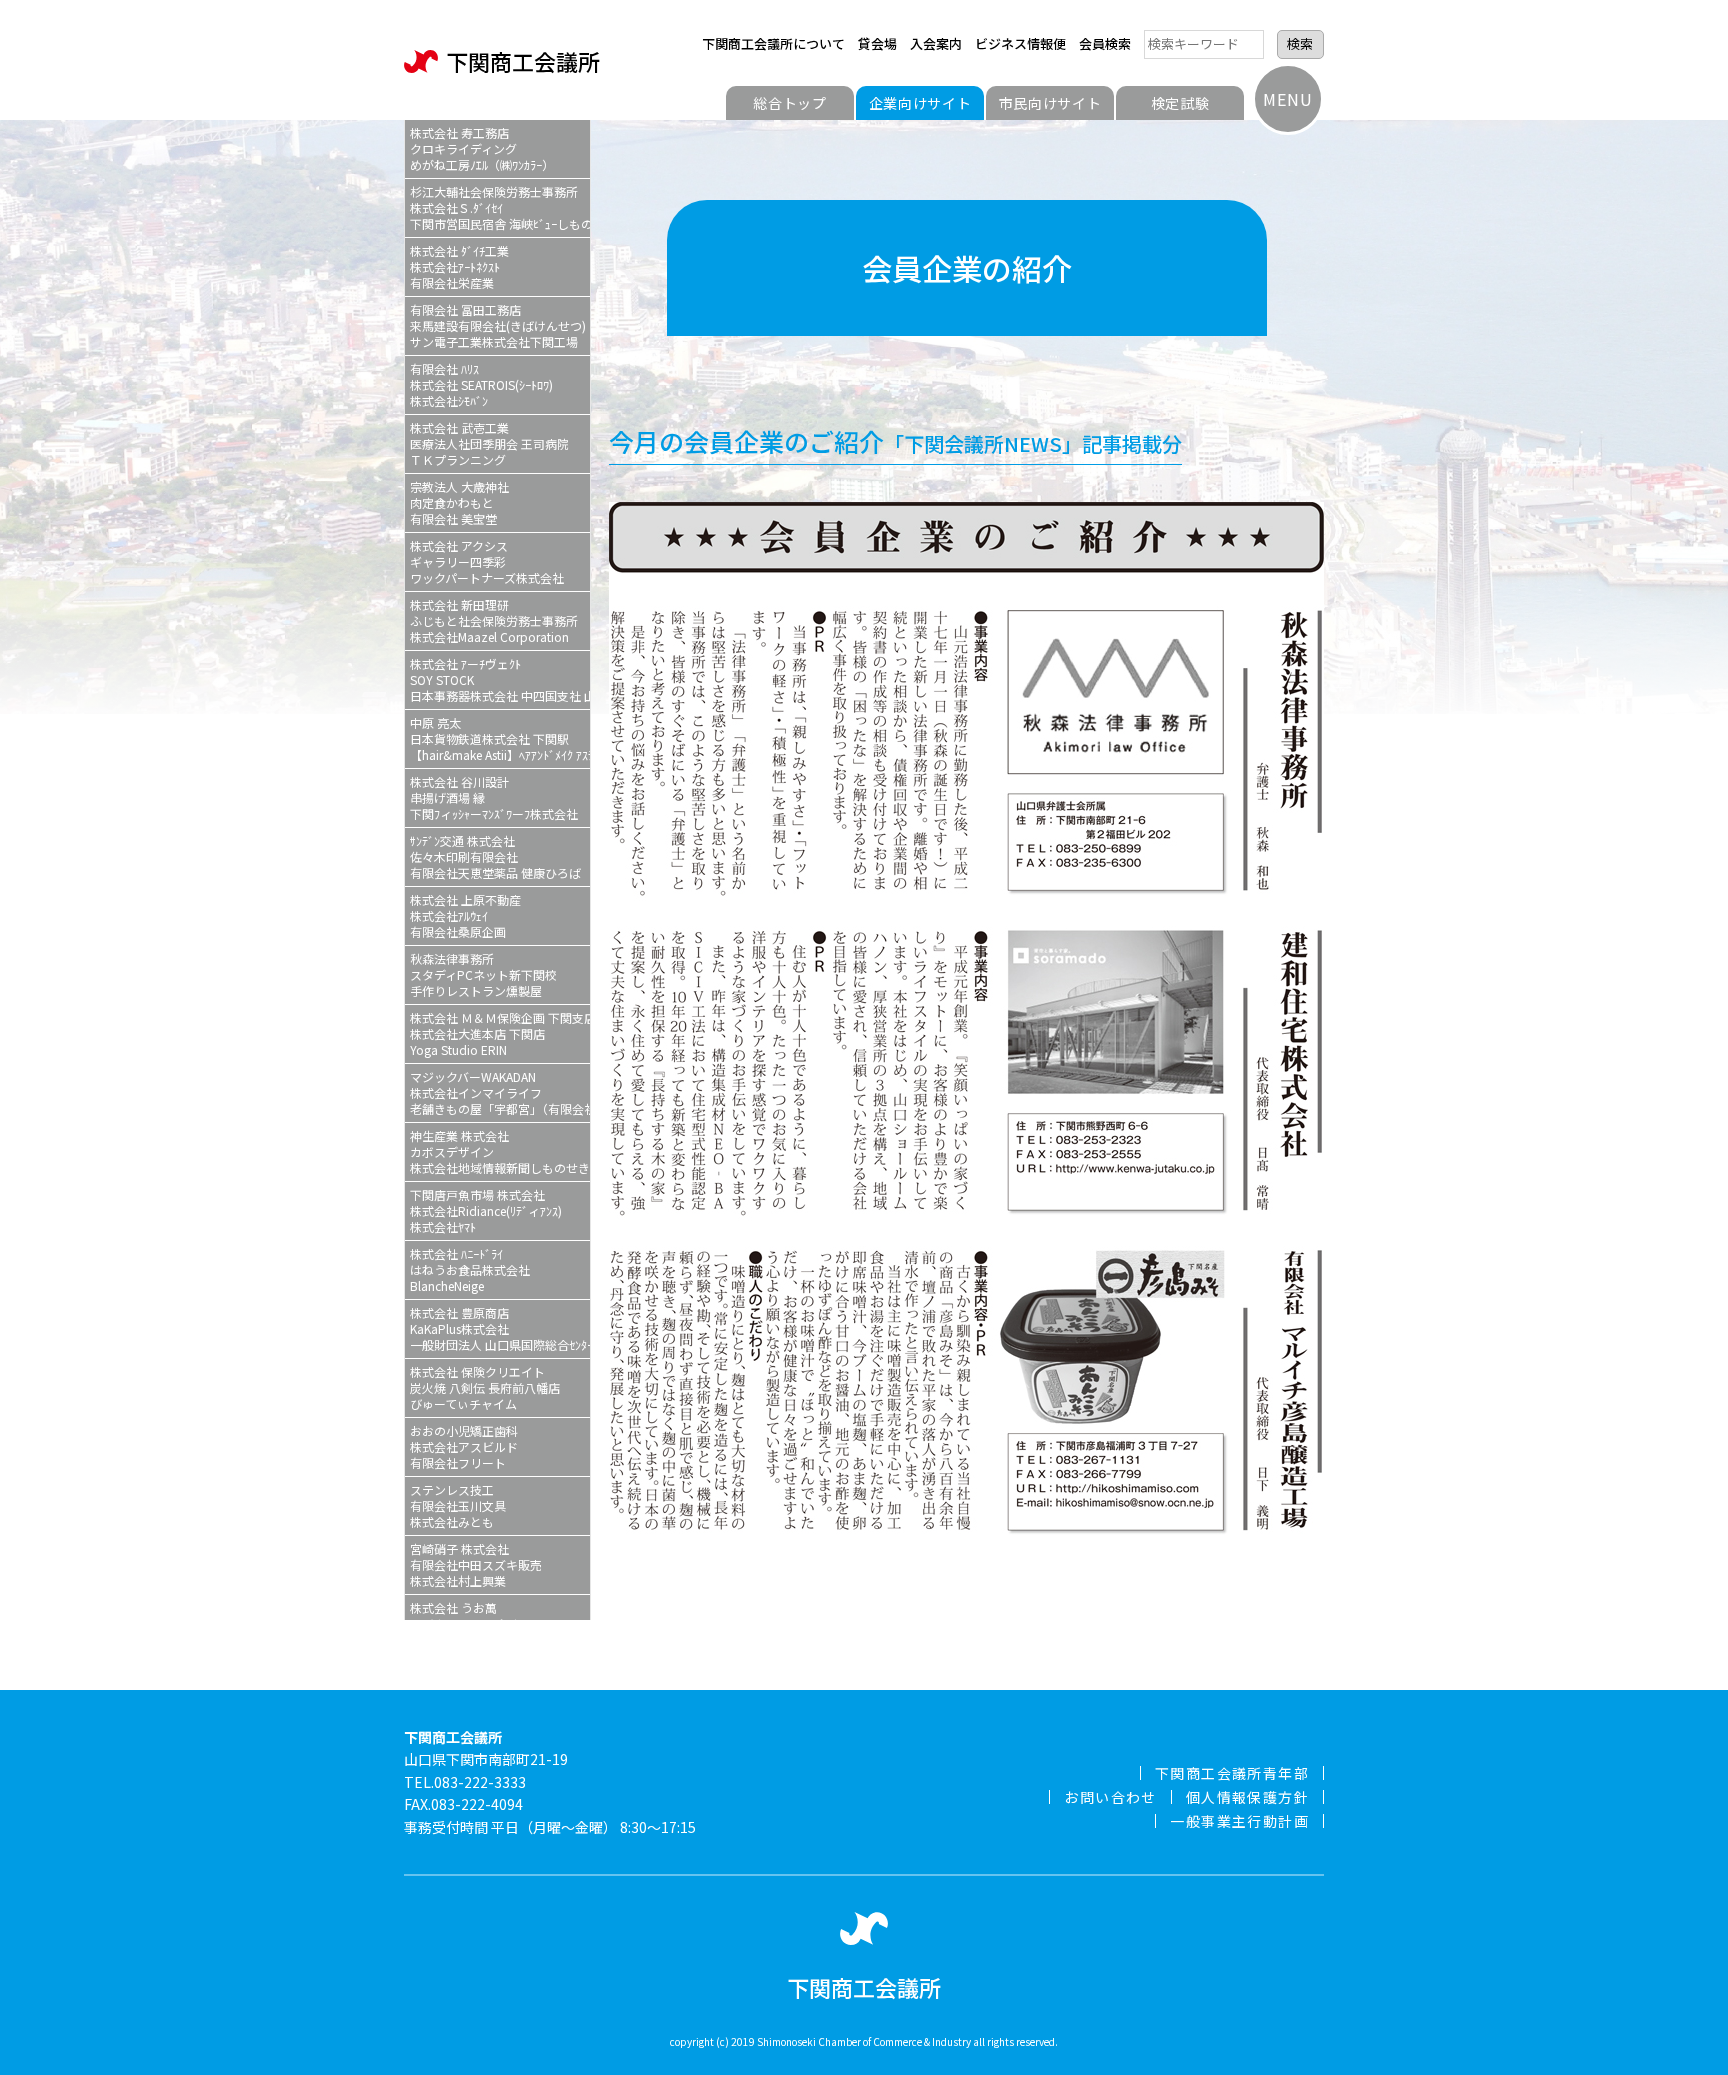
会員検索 (1105, 43)
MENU (1287, 99)
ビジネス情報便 (1020, 43)
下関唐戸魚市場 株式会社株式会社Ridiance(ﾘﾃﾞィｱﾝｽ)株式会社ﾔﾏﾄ (486, 1210)
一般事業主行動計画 (1239, 1821)
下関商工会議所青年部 (1232, 1773)
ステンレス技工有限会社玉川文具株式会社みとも (458, 1505)
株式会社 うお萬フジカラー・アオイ (464, 1615)
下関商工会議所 (523, 61)
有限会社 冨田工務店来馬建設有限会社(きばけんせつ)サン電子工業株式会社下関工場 (498, 325)
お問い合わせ (1110, 1797)
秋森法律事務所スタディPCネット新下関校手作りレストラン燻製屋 (483, 974)
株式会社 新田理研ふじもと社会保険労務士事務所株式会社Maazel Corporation (494, 620)
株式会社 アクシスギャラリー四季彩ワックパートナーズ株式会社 (487, 561)
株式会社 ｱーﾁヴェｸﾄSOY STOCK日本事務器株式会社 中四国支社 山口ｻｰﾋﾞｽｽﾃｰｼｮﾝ (500, 679)
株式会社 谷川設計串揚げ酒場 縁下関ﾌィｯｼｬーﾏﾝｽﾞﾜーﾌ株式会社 (494, 797)
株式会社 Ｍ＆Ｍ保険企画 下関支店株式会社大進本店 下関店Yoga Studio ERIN (500, 1033)
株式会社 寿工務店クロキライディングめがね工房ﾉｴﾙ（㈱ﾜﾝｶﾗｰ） (482, 148)
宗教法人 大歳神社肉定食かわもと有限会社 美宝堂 (459, 502)
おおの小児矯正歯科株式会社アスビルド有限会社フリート (464, 1446)
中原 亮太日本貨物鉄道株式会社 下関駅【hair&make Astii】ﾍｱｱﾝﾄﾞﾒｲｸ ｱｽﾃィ (500, 738)
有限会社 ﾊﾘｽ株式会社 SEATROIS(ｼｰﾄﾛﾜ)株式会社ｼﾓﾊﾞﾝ (481, 384)
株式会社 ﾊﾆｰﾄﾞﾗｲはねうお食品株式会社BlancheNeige (470, 1269)
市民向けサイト (1050, 103)
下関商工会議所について (773, 43)
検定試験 (1180, 103)
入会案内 (936, 43)
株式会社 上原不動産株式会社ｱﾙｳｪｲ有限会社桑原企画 (465, 915)
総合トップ (790, 103)
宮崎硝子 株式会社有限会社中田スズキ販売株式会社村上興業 (476, 1564)
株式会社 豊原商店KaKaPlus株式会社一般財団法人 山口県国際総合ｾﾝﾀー (500, 1328)
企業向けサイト (920, 103)
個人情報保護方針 (1247, 1797)
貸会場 (877, 43)
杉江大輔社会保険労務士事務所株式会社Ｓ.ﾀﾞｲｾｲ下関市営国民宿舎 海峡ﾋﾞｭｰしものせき (500, 207)
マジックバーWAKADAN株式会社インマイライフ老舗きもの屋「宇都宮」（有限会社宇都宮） (500, 1092)
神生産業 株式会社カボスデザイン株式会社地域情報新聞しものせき (500, 1151)
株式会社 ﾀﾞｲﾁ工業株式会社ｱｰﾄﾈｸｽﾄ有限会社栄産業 (459, 266)
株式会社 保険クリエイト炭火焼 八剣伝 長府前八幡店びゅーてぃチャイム (485, 1387)
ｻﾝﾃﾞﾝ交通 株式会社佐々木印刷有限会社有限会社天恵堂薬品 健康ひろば (495, 856)
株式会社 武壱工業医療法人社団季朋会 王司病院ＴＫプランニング (489, 443)
